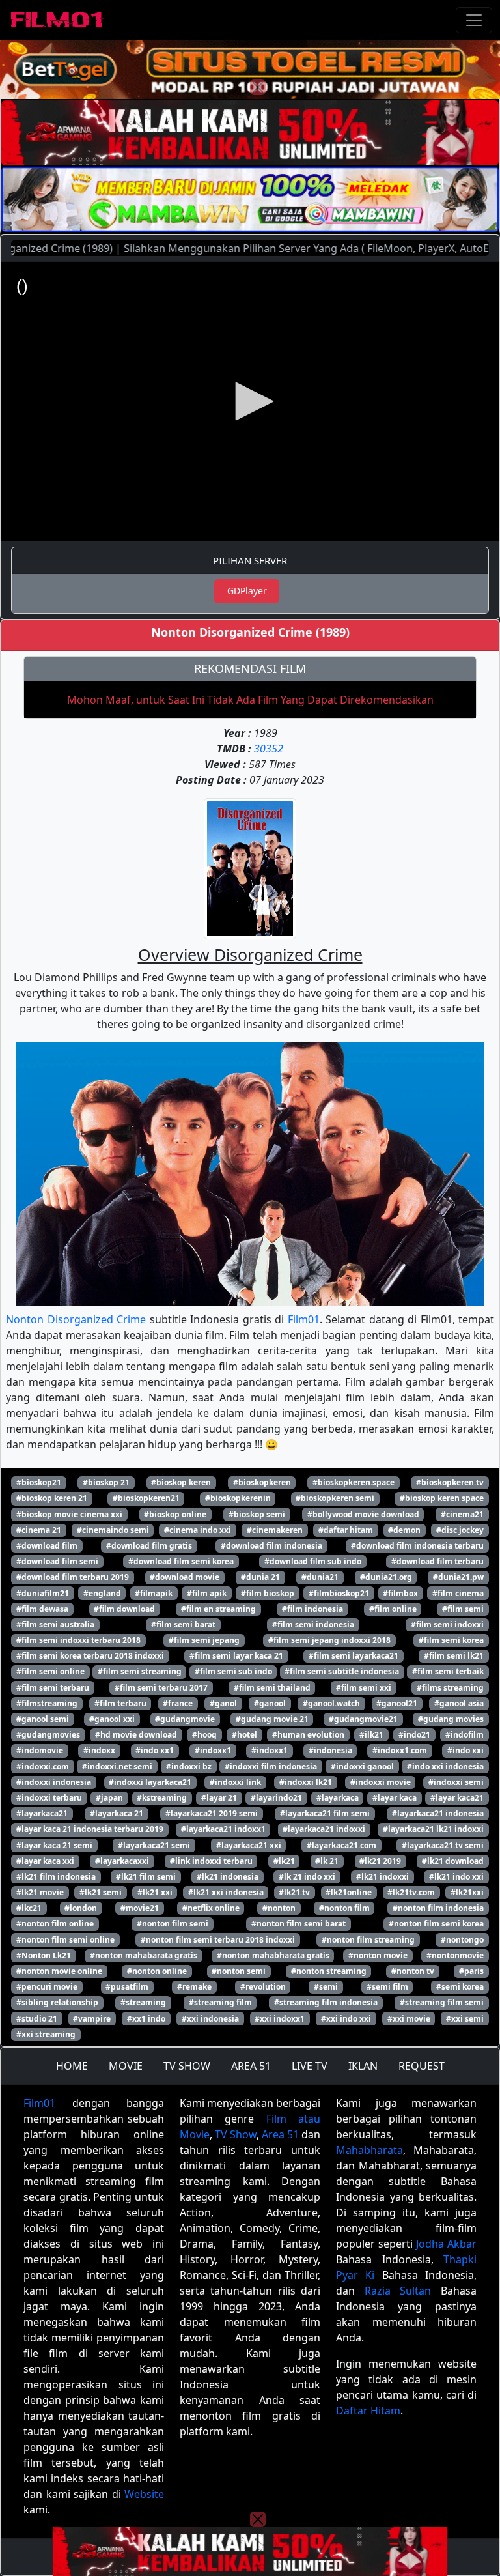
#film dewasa (42, 1609)
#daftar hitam (346, 1530)
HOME (72, 2066)
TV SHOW (187, 2066)
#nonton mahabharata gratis (273, 1955)
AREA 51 (251, 2066)
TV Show (236, 2134)
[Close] (258, 87)
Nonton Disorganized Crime (76, 1319)
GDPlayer (247, 591)
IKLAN (363, 2066)
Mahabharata (369, 2150)
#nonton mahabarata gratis (144, 1955)
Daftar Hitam (368, 2411)
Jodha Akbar (446, 2244)
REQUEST (422, 2066)
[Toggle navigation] (474, 20)
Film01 (304, 1319)
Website (144, 2494)
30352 (269, 749)
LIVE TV (310, 2066)
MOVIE (126, 2066)
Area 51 (280, 2134)
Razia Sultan (398, 2291)
